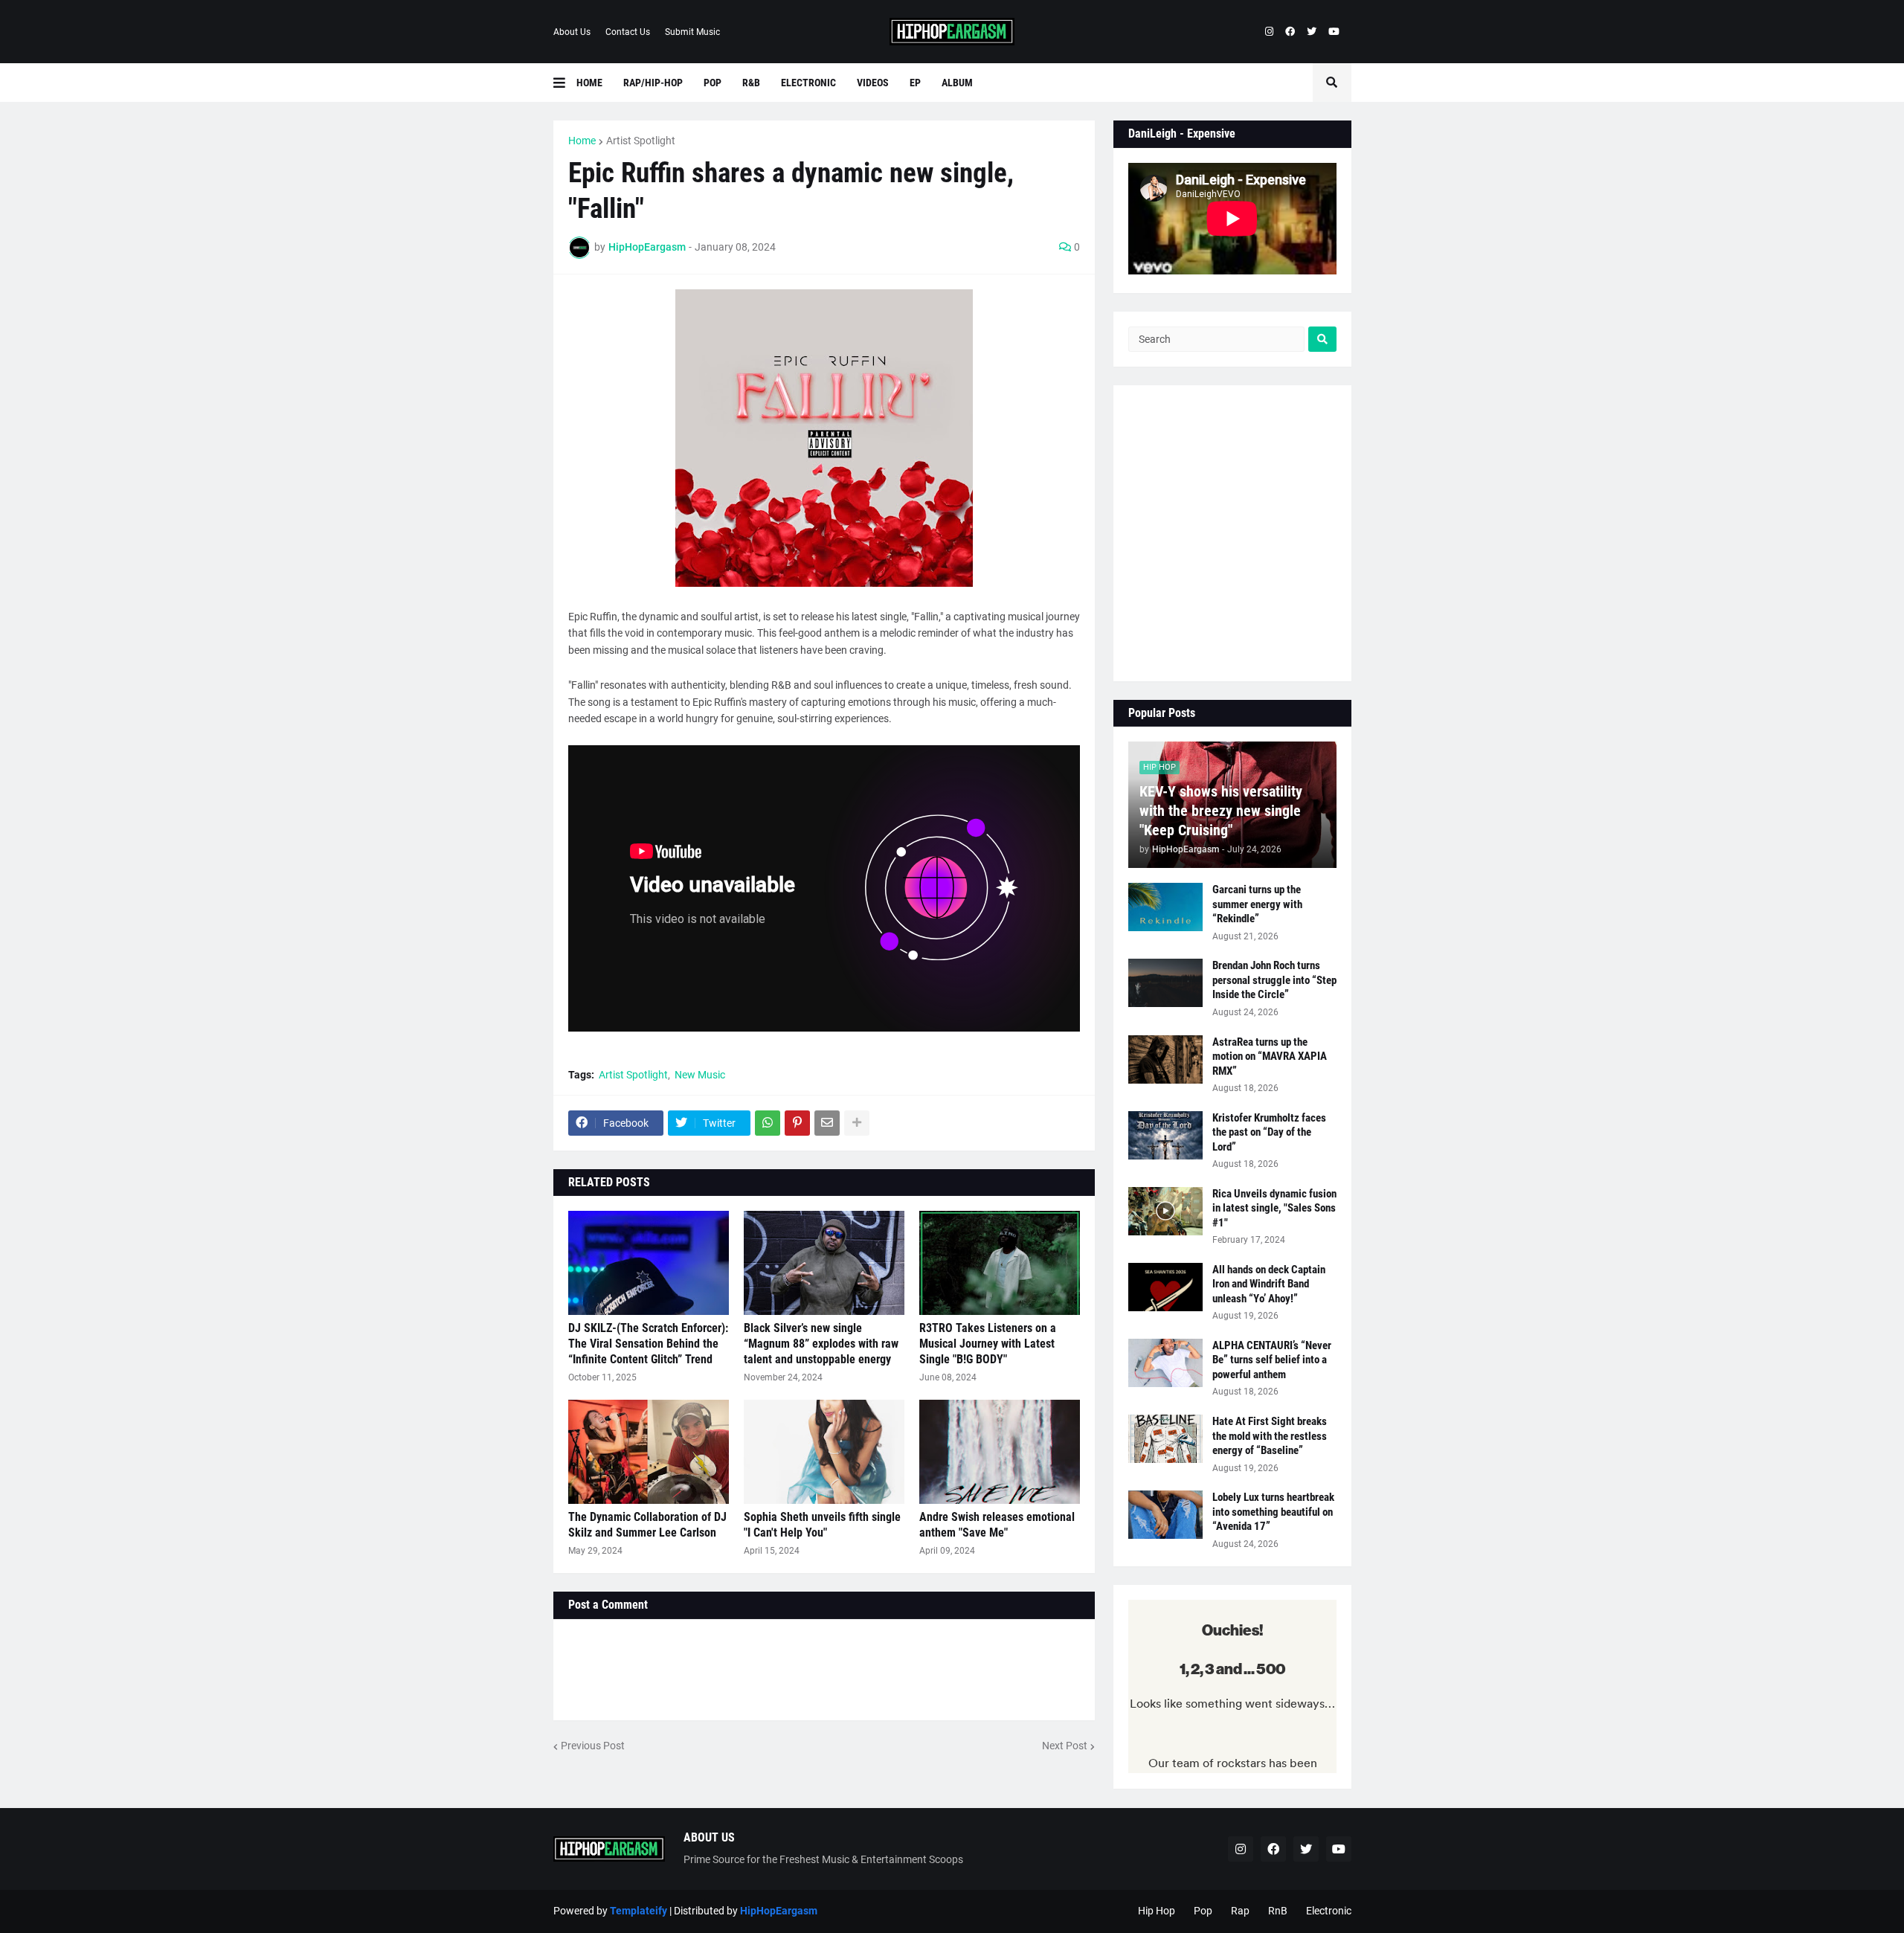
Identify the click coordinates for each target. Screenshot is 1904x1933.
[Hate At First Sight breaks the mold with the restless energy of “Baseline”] (1165, 1439)
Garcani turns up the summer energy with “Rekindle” (1257, 904)
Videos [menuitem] (873, 83)
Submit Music (692, 32)
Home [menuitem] (589, 83)
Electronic (1329, 1911)
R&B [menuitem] (751, 83)
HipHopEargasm (779, 1911)
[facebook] (1290, 32)
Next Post (1065, 1746)
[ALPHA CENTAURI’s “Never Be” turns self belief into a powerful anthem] (1165, 1363)
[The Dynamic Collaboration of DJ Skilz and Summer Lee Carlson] (649, 1452)
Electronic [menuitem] (808, 83)
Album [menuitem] (957, 83)
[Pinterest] (797, 1123)
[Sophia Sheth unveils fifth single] (824, 1452)
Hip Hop (1157, 1911)
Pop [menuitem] (713, 83)
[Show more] (857, 1123)
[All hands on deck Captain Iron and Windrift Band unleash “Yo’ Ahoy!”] (1165, 1287)
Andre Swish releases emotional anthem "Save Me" (997, 1525)
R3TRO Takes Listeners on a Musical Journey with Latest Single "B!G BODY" (988, 1344)
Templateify (639, 1911)
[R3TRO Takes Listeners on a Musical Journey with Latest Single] (1000, 1263)
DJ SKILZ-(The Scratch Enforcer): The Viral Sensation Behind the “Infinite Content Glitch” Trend (648, 1344)
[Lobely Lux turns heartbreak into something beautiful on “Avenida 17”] (1165, 1515)
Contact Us (628, 32)
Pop (1203, 1911)
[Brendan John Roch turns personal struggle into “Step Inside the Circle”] (1165, 983)
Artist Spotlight (641, 141)
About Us (572, 32)
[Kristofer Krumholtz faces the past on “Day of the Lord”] (1165, 1135)
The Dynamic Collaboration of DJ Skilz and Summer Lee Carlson (647, 1525)
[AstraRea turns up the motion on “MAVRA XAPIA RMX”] (1165, 1059)
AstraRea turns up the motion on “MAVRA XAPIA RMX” (1270, 1056)
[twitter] (1312, 32)
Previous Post (593, 1746)
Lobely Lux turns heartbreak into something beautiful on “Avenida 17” (1273, 1512)
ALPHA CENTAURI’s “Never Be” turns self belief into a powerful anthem (1272, 1360)
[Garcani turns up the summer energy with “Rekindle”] (1165, 907)
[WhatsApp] (768, 1123)
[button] (565, 83)
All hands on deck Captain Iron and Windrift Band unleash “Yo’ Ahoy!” (1269, 1284)
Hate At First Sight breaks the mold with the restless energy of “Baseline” (1270, 1436)
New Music (700, 1075)
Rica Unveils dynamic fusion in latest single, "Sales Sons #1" (1274, 1208)
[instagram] (1269, 32)
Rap (1240, 1911)
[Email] (827, 1123)
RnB (1278, 1911)
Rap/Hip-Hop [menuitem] (653, 83)
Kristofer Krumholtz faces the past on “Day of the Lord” (1269, 1132)
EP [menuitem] (915, 83)
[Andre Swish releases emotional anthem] (1000, 1452)
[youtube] (1334, 32)
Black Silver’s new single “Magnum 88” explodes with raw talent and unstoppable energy (821, 1344)
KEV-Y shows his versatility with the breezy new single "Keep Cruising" (1221, 811)
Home (582, 141)
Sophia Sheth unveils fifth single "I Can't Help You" (822, 1525)
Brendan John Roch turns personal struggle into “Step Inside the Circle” (1274, 980)
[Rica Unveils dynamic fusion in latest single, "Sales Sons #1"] (1165, 1211)
